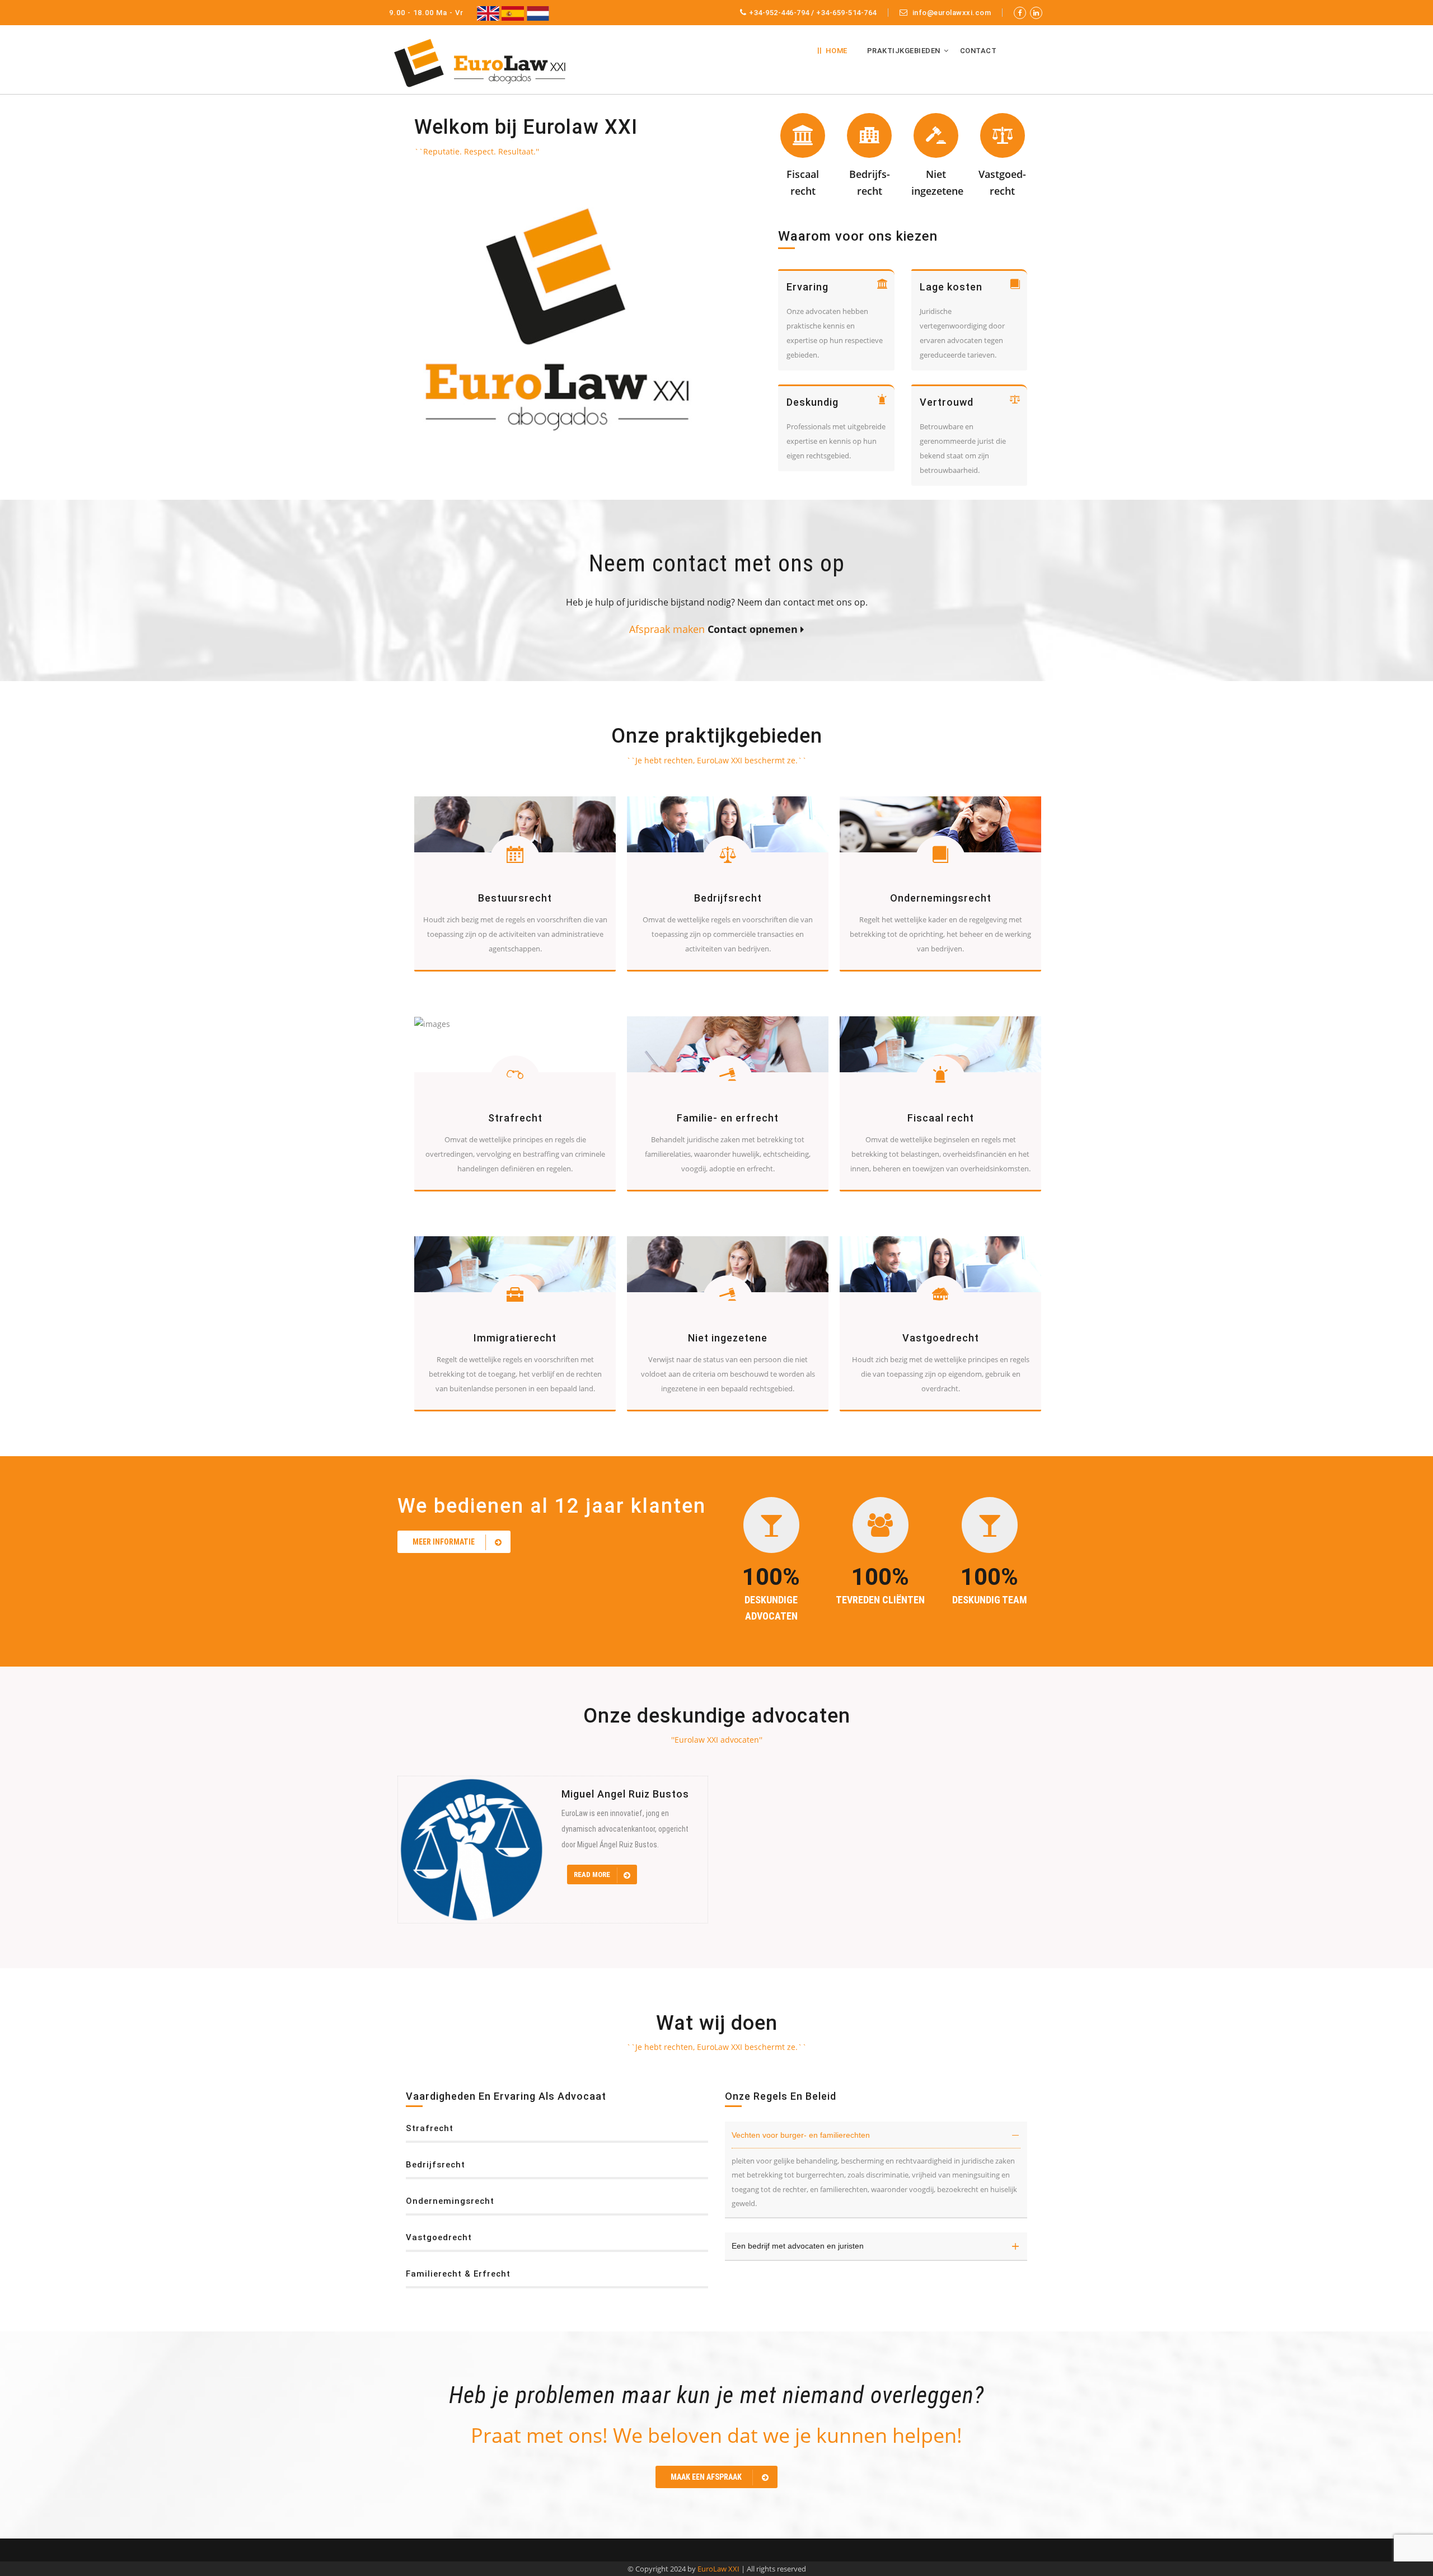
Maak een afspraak (706, 2477)
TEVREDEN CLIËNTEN (880, 1600)
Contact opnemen (751, 629)
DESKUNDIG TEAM (990, 1600)
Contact (978, 51)
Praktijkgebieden (904, 51)
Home (837, 51)
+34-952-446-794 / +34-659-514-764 (813, 13)
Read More (593, 1874)
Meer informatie (444, 1542)
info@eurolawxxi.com (950, 13)
